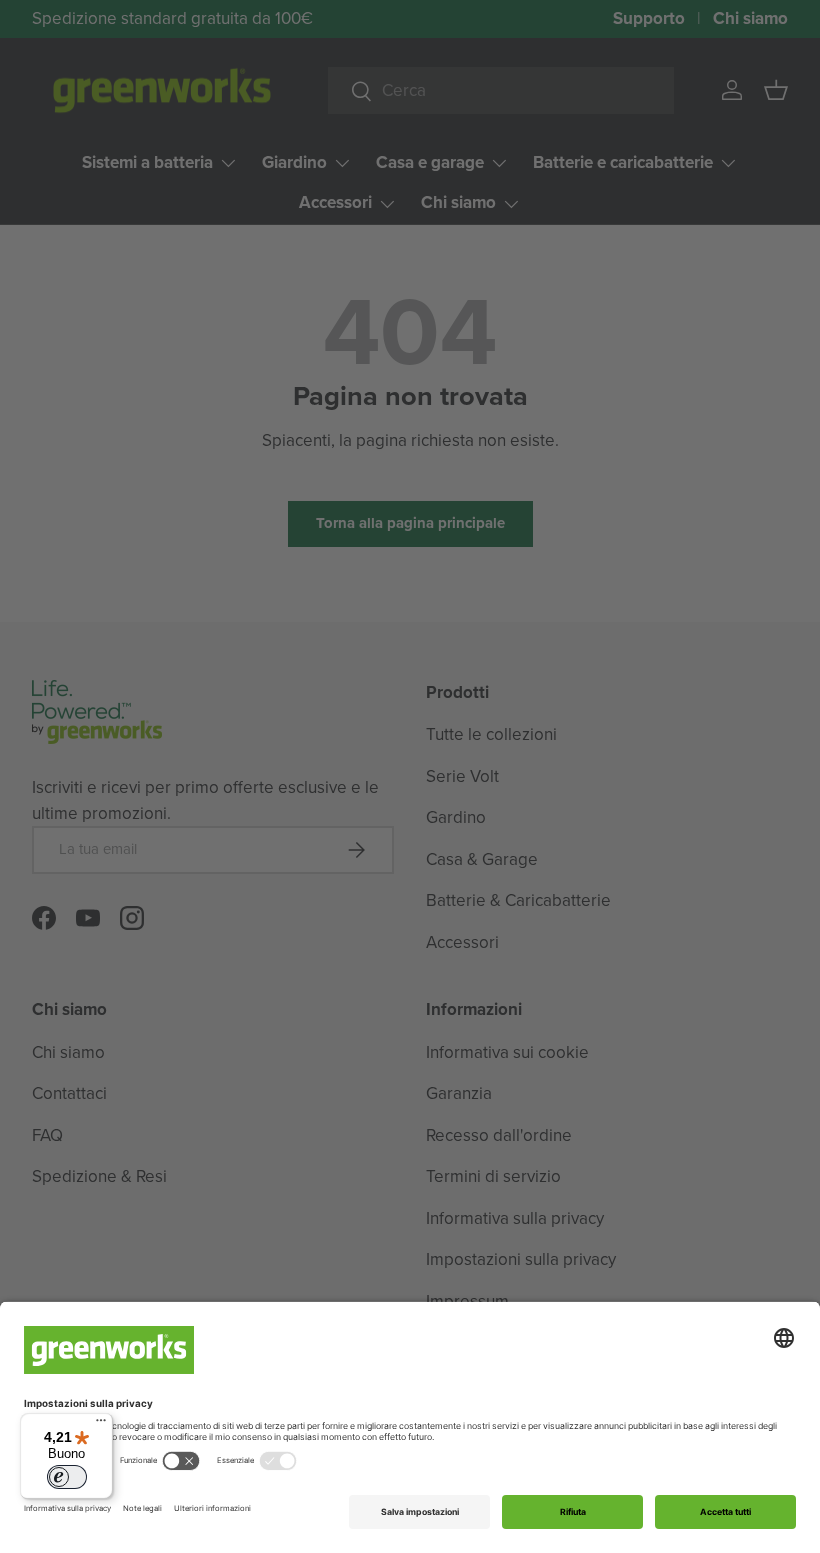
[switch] (67, 1477)
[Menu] (101, 1425)
